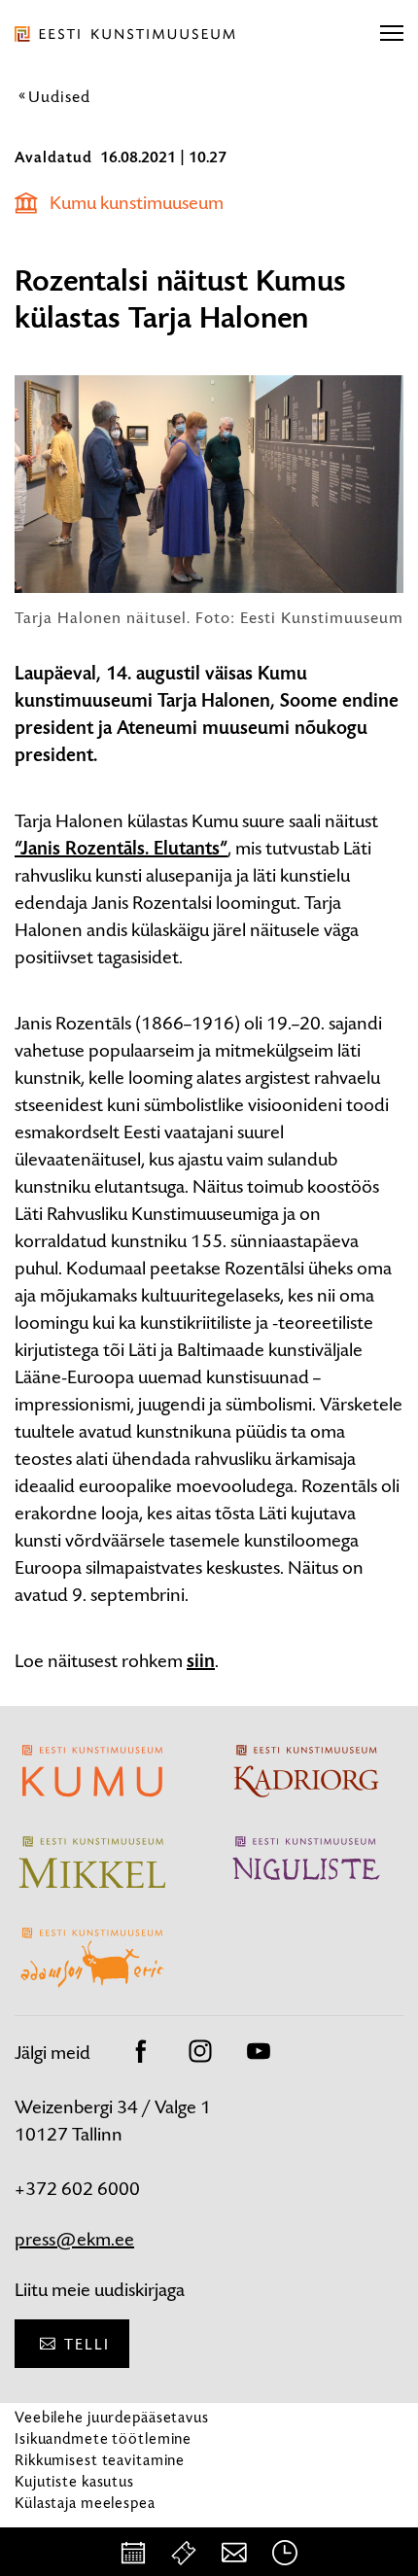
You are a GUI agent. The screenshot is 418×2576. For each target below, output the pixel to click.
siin (201, 1661)
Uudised (59, 96)
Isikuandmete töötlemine (103, 2438)
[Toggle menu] (392, 34)
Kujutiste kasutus (74, 2481)
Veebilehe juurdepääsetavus (112, 2417)
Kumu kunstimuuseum (137, 203)
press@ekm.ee (74, 2239)
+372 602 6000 (77, 2189)
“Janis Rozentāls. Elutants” (121, 849)
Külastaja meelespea (85, 2503)
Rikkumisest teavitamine (100, 2460)
